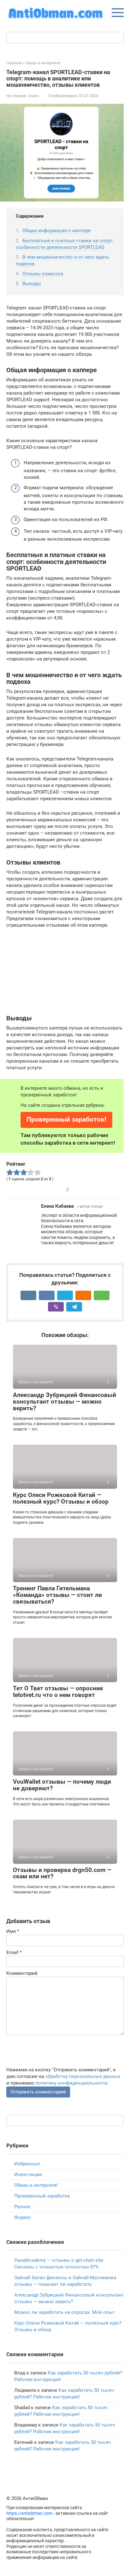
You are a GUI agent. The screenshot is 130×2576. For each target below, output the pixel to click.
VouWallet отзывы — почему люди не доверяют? (62, 1785)
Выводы (32, 284)
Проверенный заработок (42, 2196)
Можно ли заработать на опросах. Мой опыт (65, 2312)
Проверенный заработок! (66, 1119)
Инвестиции (28, 2174)
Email (14, 1952)
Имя (13, 1931)
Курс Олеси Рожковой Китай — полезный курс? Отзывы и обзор (61, 1498)
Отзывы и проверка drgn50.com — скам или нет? (62, 1873)
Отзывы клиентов (43, 274)
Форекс (23, 2217)
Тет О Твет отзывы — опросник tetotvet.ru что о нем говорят (58, 1692)
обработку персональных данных (83, 2076)
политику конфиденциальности (71, 2083)
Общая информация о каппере (56, 231)
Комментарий (22, 1973)
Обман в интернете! (36, 2185)
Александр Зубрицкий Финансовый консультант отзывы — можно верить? (65, 1402)
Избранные (27, 2164)
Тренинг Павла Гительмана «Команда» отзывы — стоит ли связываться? (57, 1595)
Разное (22, 2207)
